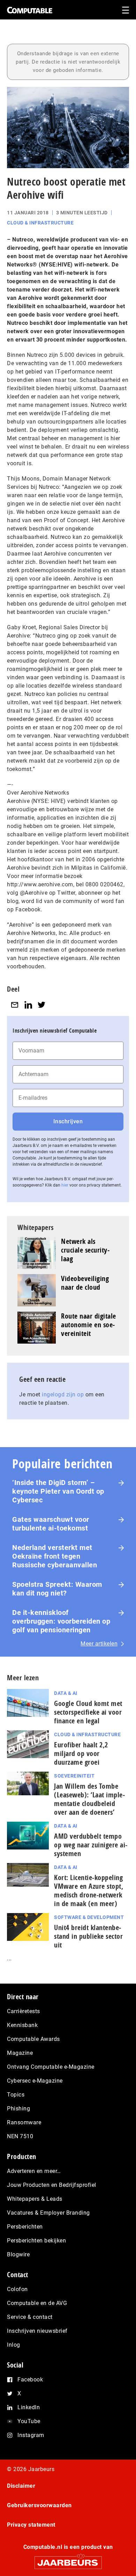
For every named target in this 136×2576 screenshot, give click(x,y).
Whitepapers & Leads (35, 2199)
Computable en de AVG (37, 2303)
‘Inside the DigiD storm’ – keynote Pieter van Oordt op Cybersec (58, 1491)
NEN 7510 (20, 2136)
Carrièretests (24, 2011)
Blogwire (18, 2254)
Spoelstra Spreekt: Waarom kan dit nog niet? (57, 1589)
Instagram (31, 2435)
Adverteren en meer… (34, 2171)
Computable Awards (33, 2039)
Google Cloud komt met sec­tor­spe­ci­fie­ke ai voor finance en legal (88, 1712)
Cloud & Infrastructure (40, 223)
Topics (16, 2095)
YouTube (29, 2421)
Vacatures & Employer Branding (48, 2213)
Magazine (20, 2053)
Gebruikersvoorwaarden (39, 2505)
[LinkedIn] (28, 1005)
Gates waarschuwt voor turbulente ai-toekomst (51, 1524)
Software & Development (89, 1917)
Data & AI (66, 1693)
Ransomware (24, 2122)
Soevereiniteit (74, 1776)
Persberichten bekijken (36, 2241)
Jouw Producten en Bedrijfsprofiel (52, 2185)
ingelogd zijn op (63, 1394)
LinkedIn (29, 2407)
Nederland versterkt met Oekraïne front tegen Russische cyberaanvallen (55, 1556)
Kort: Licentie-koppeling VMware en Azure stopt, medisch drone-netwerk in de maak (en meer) (89, 1890)
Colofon (17, 2289)
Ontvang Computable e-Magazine (51, 2067)
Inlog (14, 2345)
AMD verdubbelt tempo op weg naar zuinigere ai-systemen (91, 1845)
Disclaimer (21, 2486)
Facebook (30, 2380)
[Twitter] (41, 1005)
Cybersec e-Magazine (35, 2081)
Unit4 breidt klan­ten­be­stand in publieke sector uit (88, 1936)
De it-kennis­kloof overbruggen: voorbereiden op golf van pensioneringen (61, 1621)
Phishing (18, 2109)
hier (65, 1185)
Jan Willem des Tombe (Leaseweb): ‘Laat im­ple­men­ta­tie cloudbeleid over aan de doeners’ (89, 1799)
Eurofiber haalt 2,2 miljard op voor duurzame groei (81, 1753)
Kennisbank (22, 2025)
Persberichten (25, 2227)
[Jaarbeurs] (68, 2559)
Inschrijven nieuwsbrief (37, 2331)
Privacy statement (31, 2525)
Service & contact (30, 2317)
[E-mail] (15, 1005)
